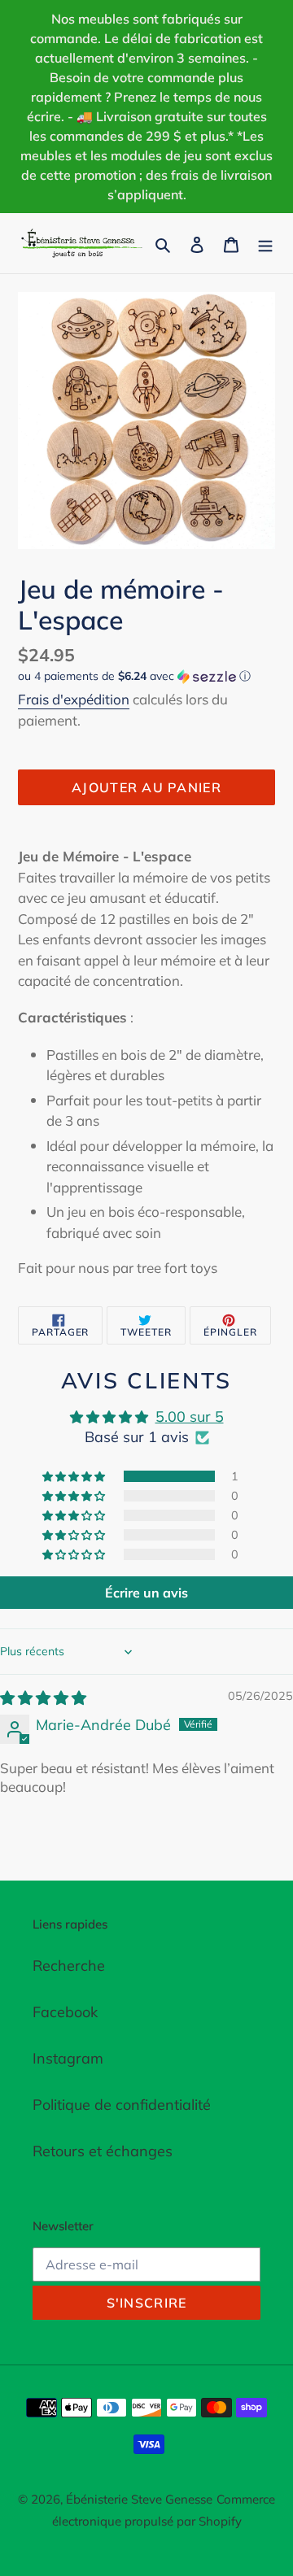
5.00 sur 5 (190, 1417)
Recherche (69, 1966)
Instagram (68, 2058)
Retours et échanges (103, 2151)
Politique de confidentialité (122, 2105)
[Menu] (265, 244)
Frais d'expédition (74, 699)
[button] (134, 676)
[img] (43, 1698)
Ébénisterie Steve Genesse (139, 2499)
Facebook (65, 2012)
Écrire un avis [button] (146, 1593)
